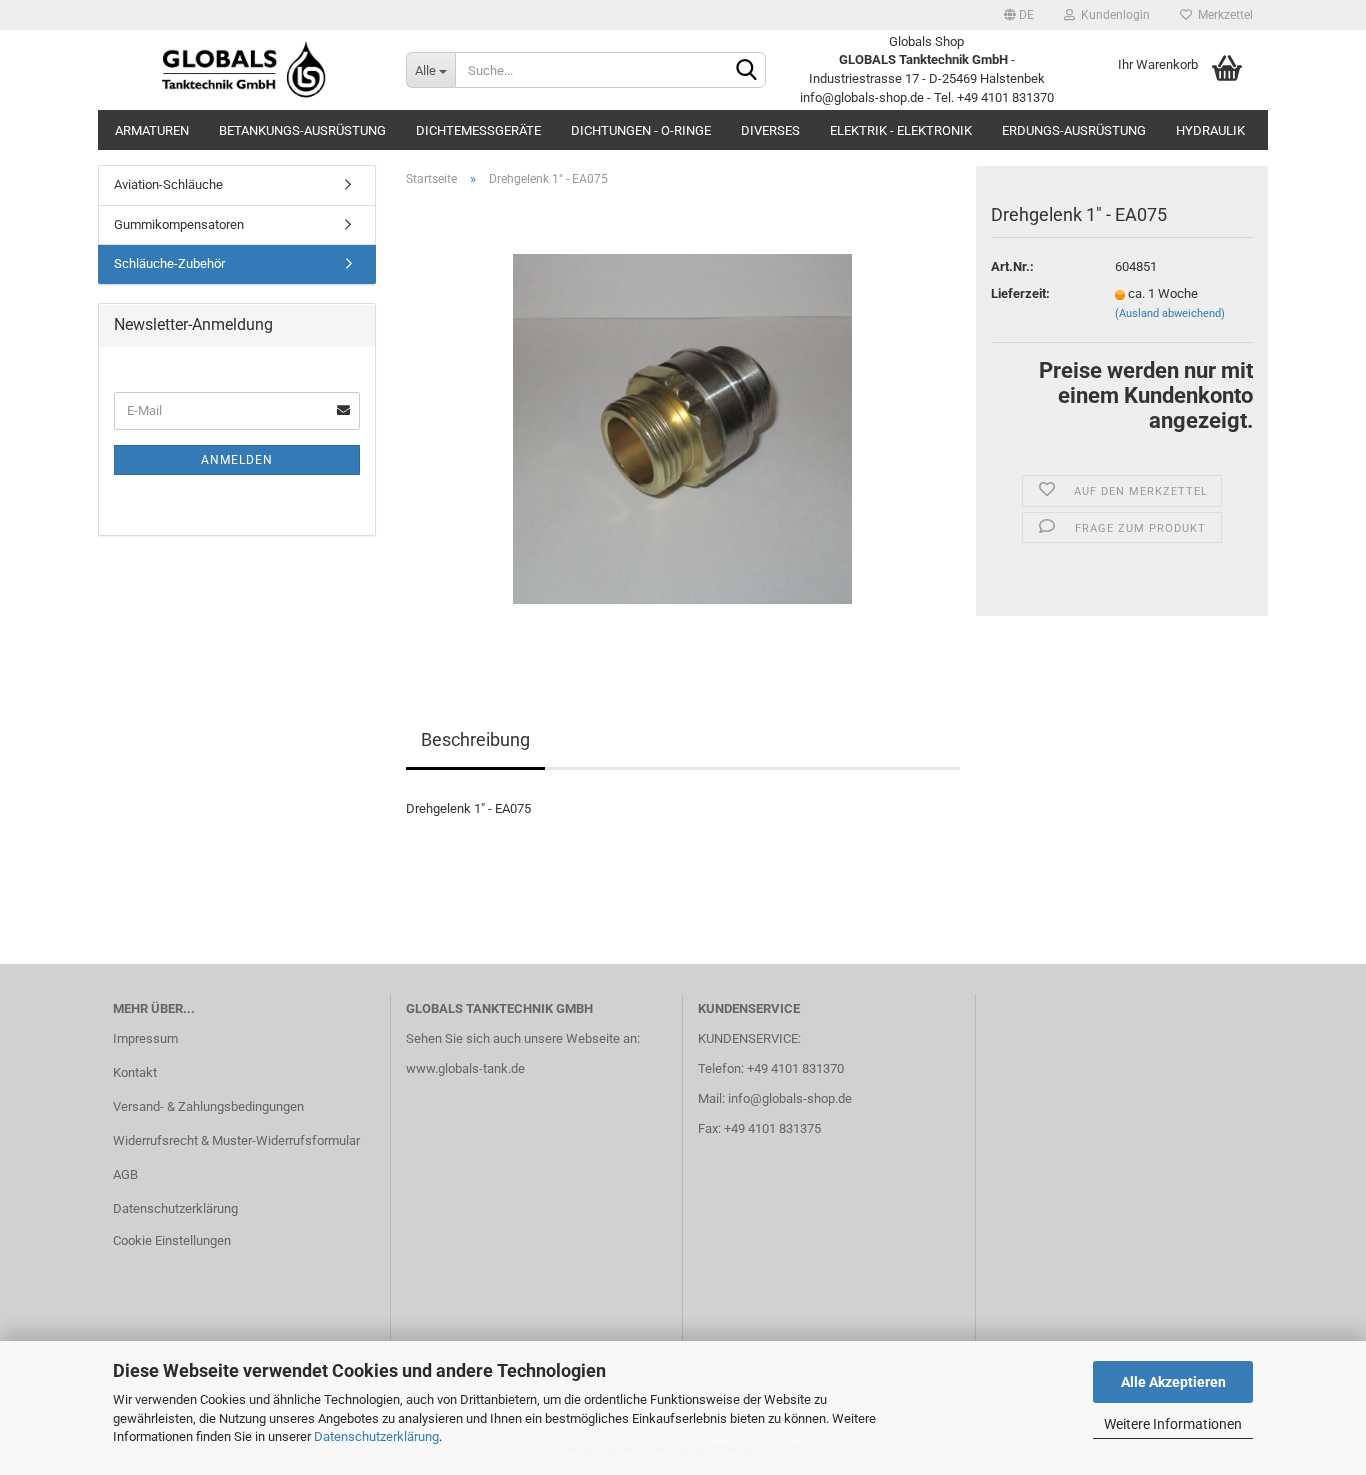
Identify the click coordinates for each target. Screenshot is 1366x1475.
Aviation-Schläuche (168, 184)
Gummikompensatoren (179, 224)
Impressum (145, 1038)
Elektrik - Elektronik (901, 130)
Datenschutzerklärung (376, 1436)
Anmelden (237, 460)
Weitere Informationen (1173, 1424)
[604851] (682, 427)
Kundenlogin (1112, 15)
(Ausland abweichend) (1170, 313)
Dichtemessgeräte (478, 130)
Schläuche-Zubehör (169, 263)
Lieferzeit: (1020, 293)
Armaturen (152, 130)
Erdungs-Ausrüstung (1074, 130)
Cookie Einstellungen (172, 1240)
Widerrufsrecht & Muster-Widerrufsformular (236, 1140)
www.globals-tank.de (465, 1068)
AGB (125, 1174)
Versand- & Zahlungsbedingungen (208, 1106)
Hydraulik (1210, 130)
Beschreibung (475, 739)
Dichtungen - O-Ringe (641, 130)
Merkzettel (1222, 15)
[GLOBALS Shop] (244, 70)
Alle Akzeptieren (1173, 1382)
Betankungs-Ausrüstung (302, 130)
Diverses (770, 130)
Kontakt (135, 1072)
